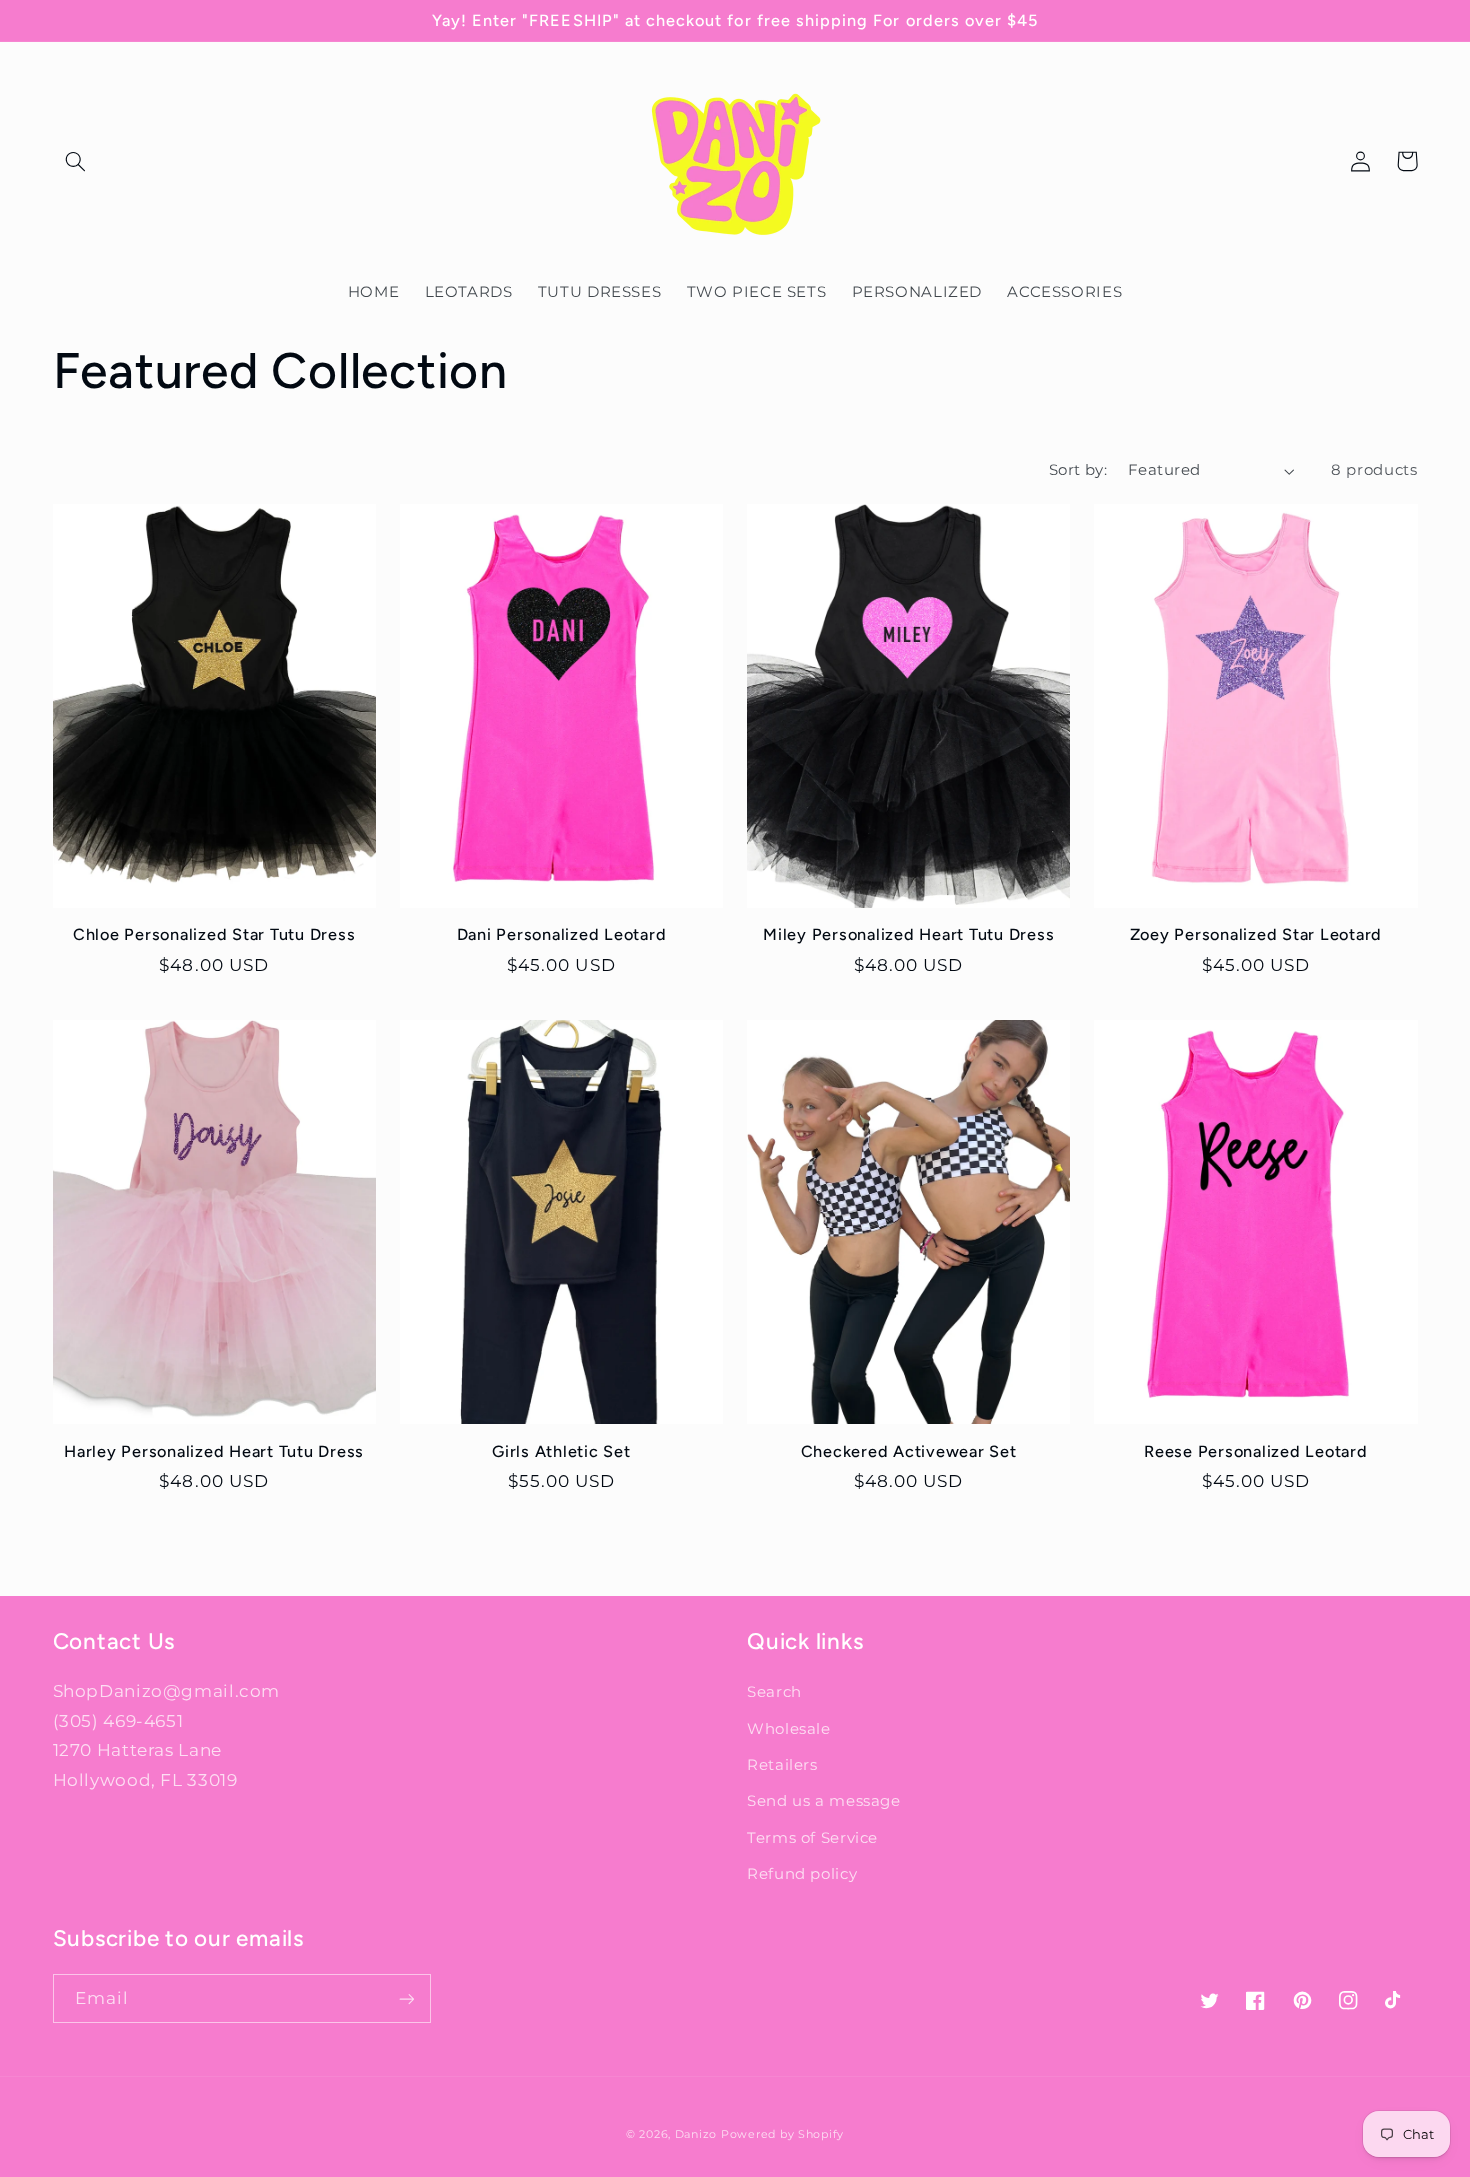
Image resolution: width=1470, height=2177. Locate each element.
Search (774, 1692)
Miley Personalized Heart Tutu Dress (908, 934)
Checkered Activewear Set (909, 1451)
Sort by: (1078, 470)
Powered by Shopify (782, 2134)
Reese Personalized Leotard (1256, 1451)
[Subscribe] (406, 1998)
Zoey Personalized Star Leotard (1256, 934)
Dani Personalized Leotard (562, 934)
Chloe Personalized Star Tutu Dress (214, 934)
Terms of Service (812, 1838)
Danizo (696, 2134)
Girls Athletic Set (561, 1451)
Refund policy (802, 1874)
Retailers (782, 1765)
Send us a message (824, 1801)
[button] (76, 161)
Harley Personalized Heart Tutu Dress (214, 1451)
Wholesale (789, 1729)
